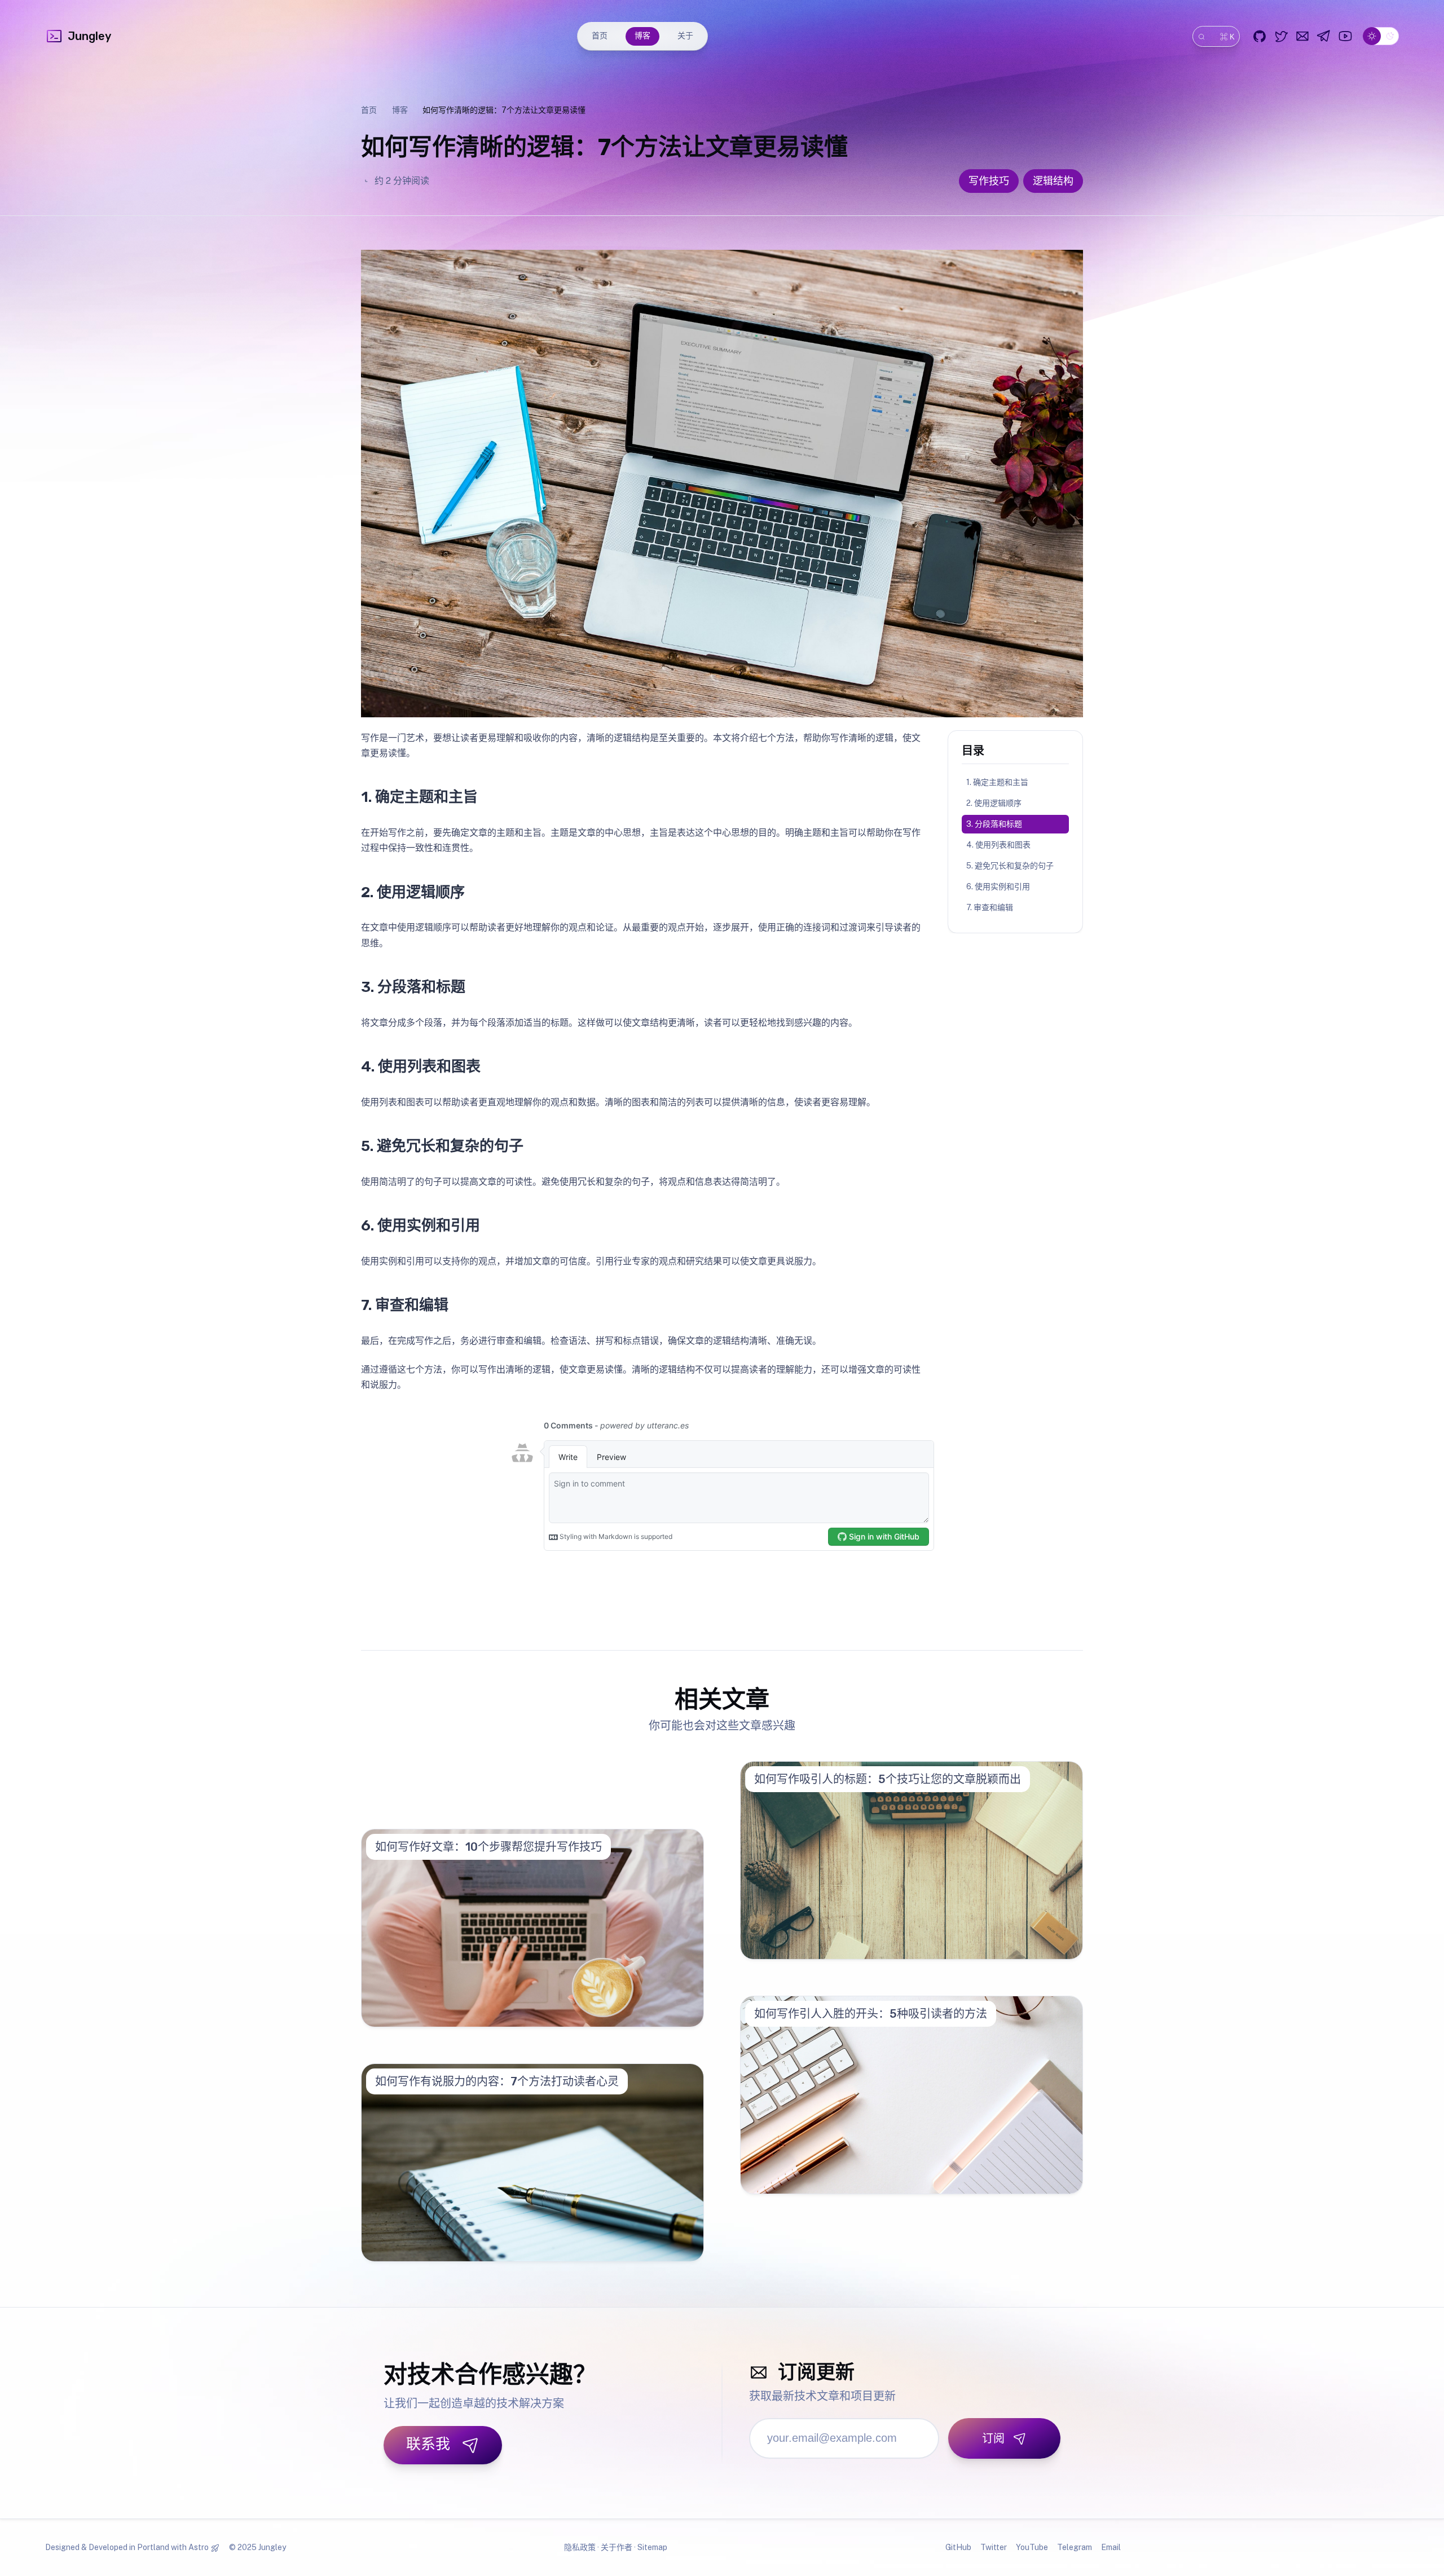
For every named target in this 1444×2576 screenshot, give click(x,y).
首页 (600, 36)
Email (1111, 2547)
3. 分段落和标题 (994, 824)
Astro (199, 2547)
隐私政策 (580, 2547)
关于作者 (617, 2547)
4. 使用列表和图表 (998, 845)
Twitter (994, 2547)
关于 (685, 36)
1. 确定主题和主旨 (997, 782)
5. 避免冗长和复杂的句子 (1010, 866)
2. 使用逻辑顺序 (994, 803)
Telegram (1075, 2547)
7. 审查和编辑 (990, 907)
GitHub (958, 2547)
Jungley (89, 36)
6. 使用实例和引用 (998, 886)
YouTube (1032, 2547)
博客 (642, 36)
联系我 (428, 2444)
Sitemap (652, 2547)
